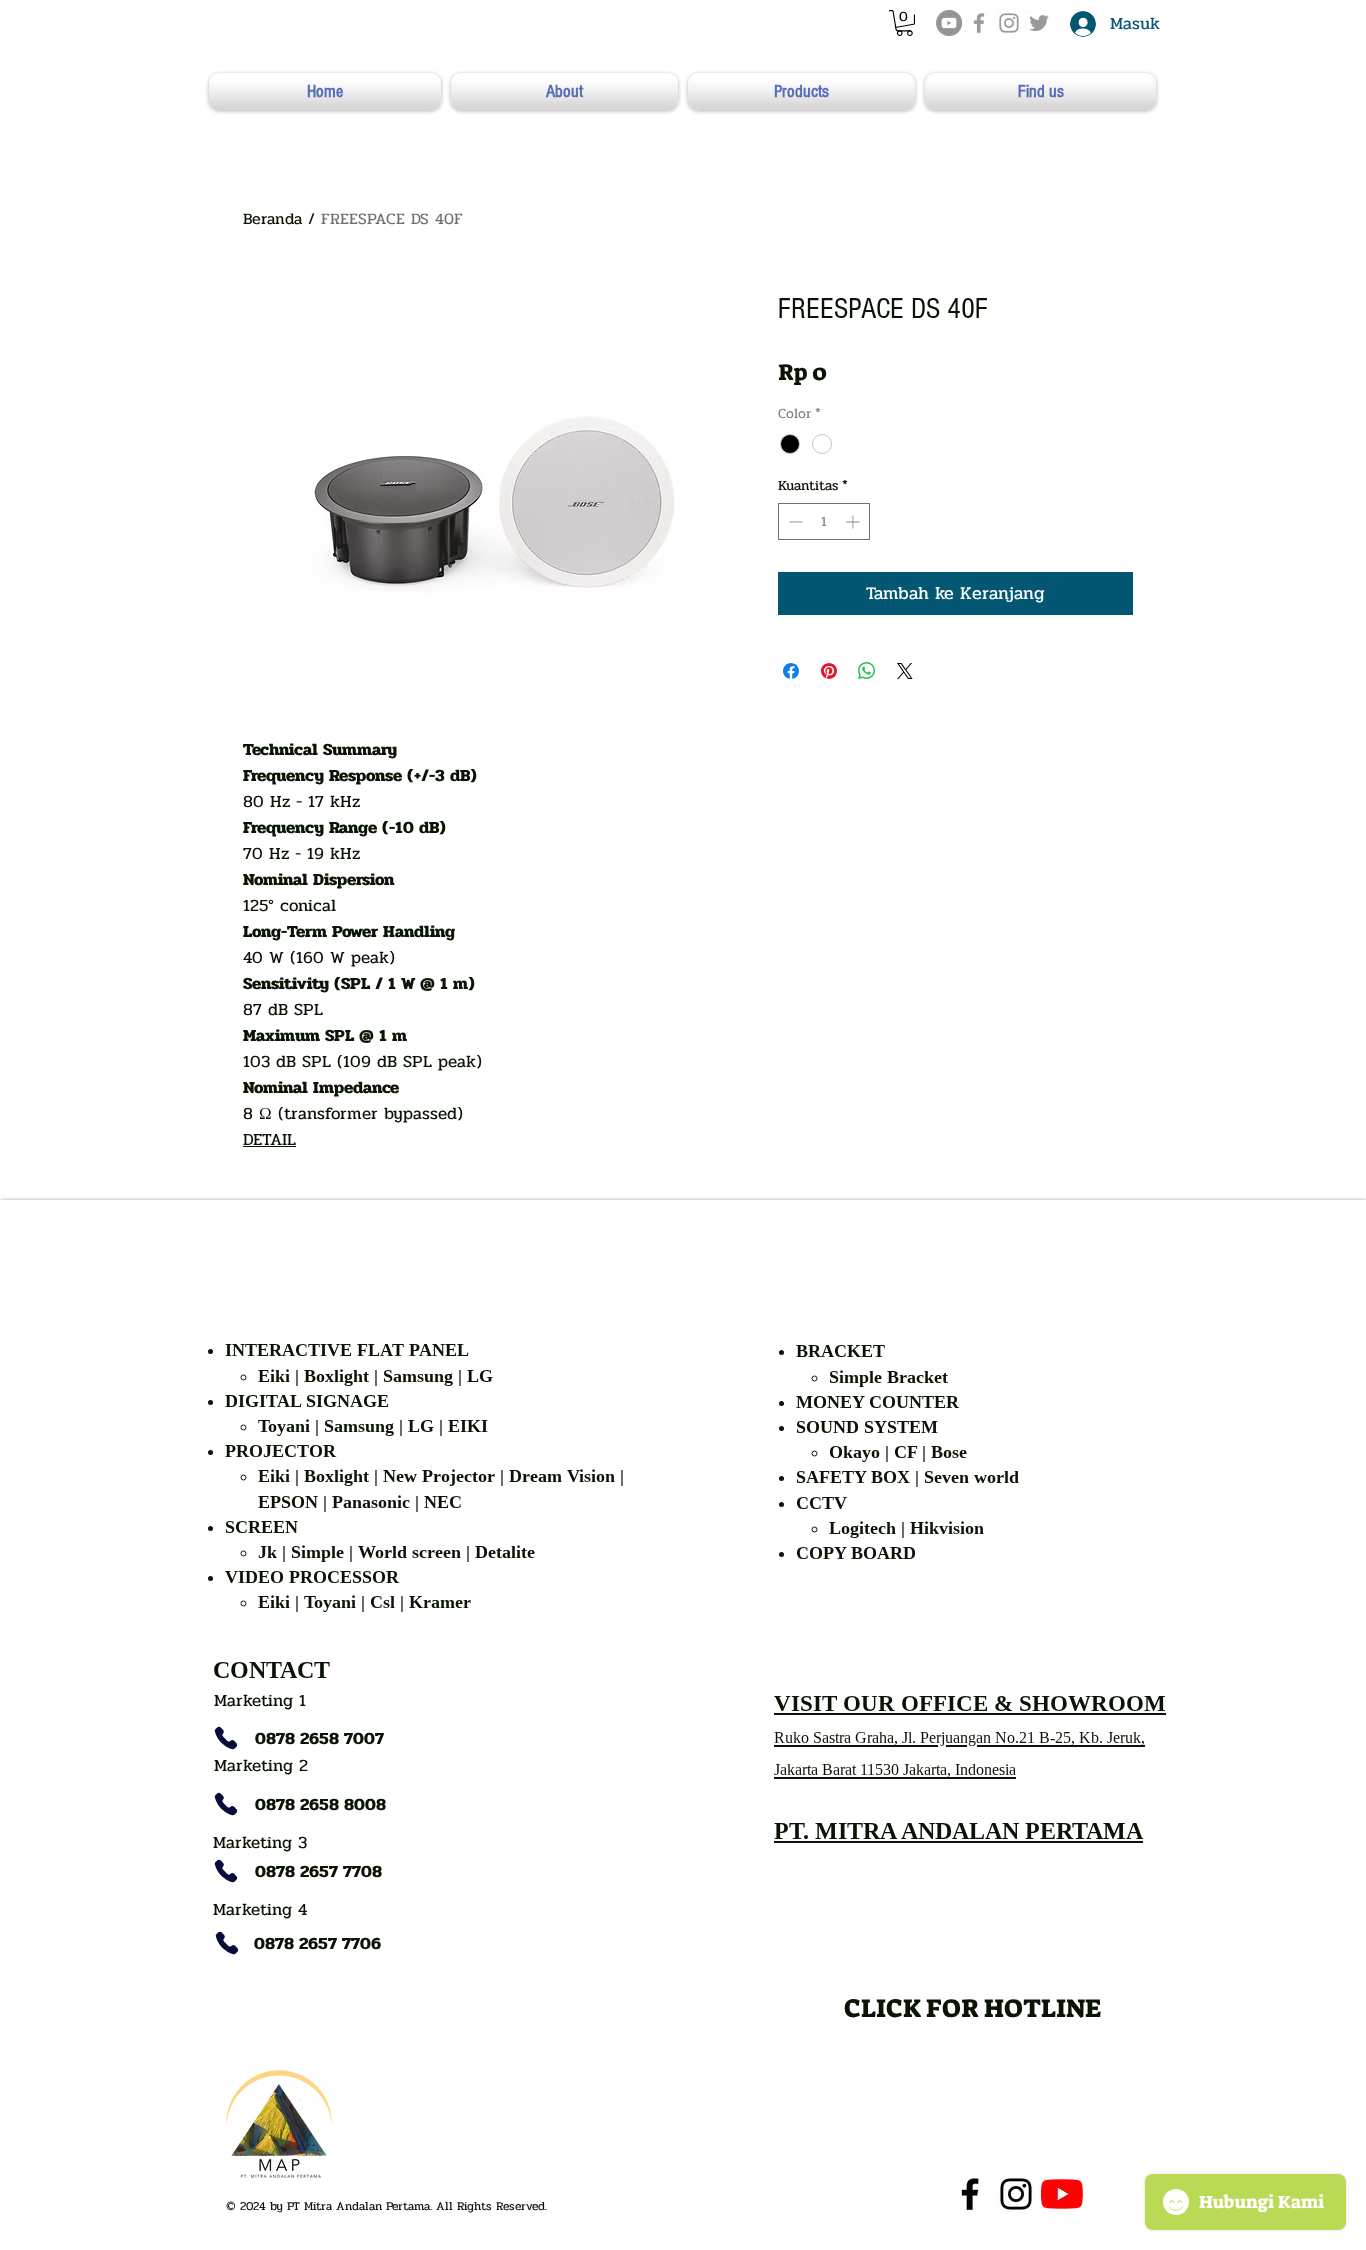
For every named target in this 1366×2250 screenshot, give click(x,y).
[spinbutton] (824, 521)
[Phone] (226, 1738)
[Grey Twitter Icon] (1039, 23)
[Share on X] (905, 671)
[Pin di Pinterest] (829, 671)
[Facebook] (970, 2194)
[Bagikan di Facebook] (791, 671)
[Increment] (854, 521)
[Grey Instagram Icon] (1009, 23)
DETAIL (269, 1139)
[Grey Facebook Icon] (979, 23)
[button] (904, 23)
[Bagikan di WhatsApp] (867, 671)
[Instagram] (1016, 2194)
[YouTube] (949, 23)
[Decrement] (793, 521)
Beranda (272, 218)
